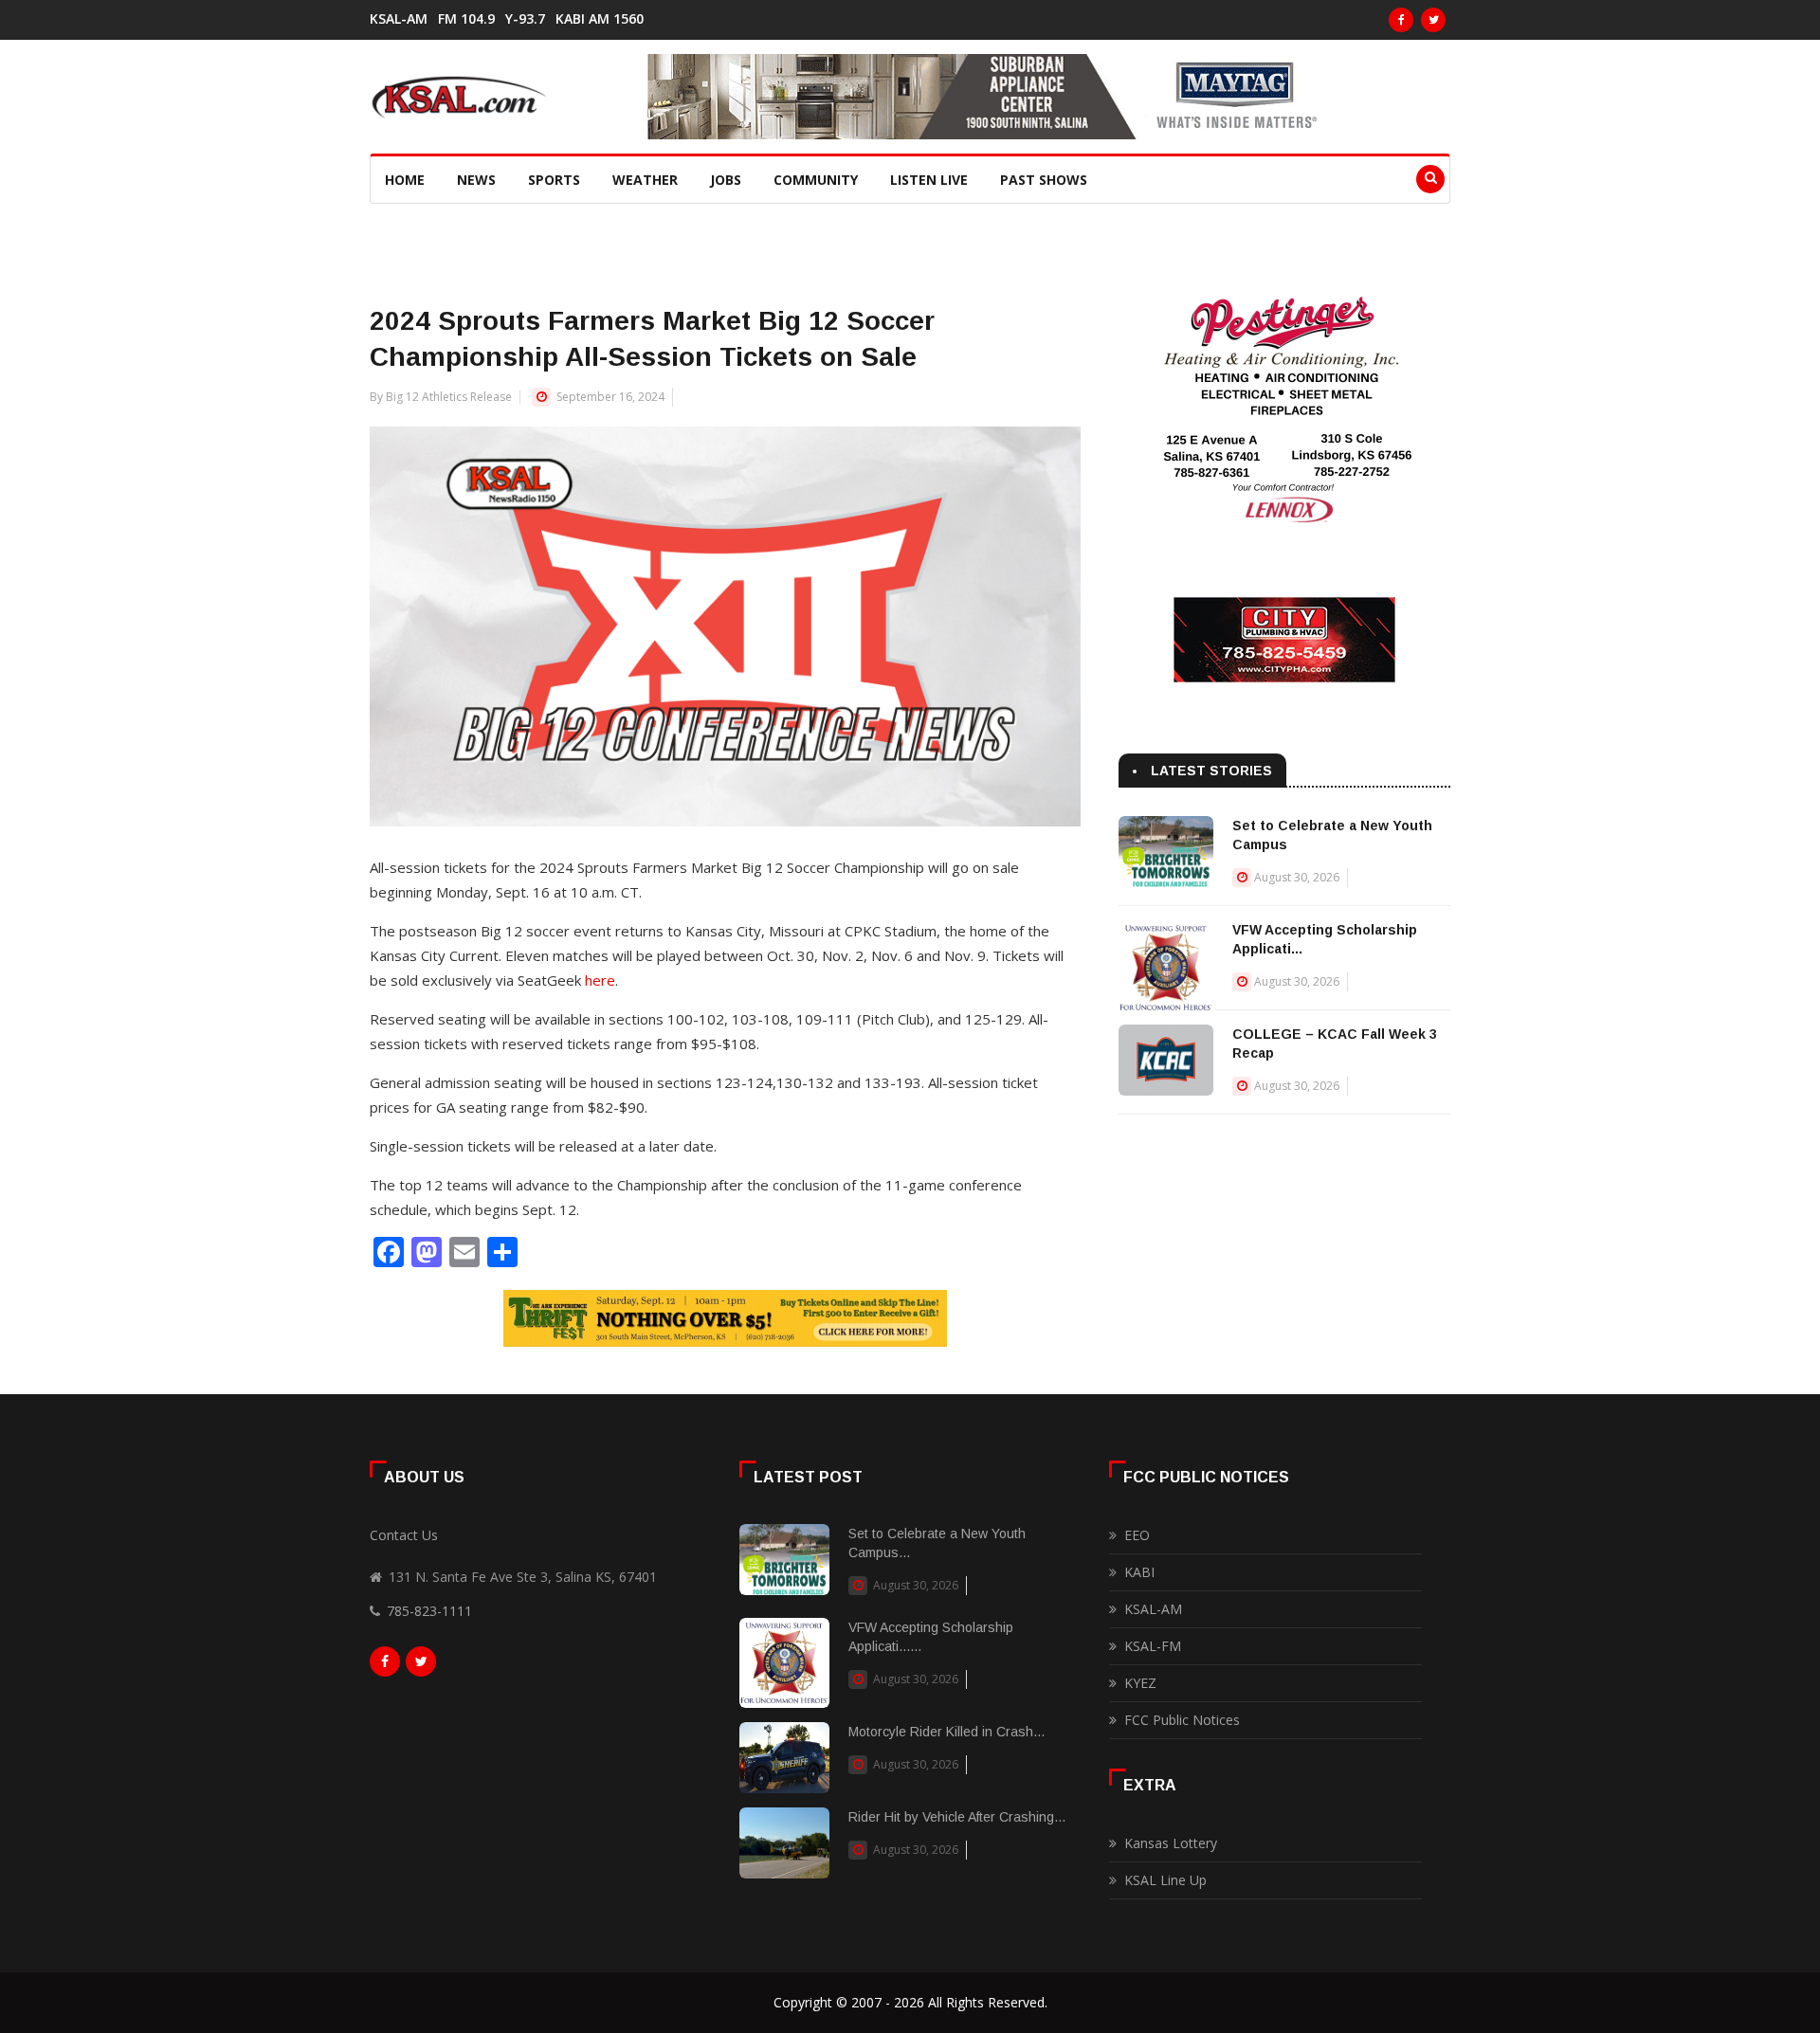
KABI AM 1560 (600, 19)
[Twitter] (1433, 20)
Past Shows (1044, 180)
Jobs (726, 180)
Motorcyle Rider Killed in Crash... (946, 1732)
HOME (405, 180)
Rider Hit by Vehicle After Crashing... (957, 1817)
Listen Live (929, 180)
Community (816, 180)
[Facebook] (1401, 20)
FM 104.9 (466, 19)
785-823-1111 (429, 1611)
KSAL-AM (399, 19)
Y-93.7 (525, 19)
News (476, 180)
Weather (645, 180)
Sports (554, 180)
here (600, 980)
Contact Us (404, 1535)
